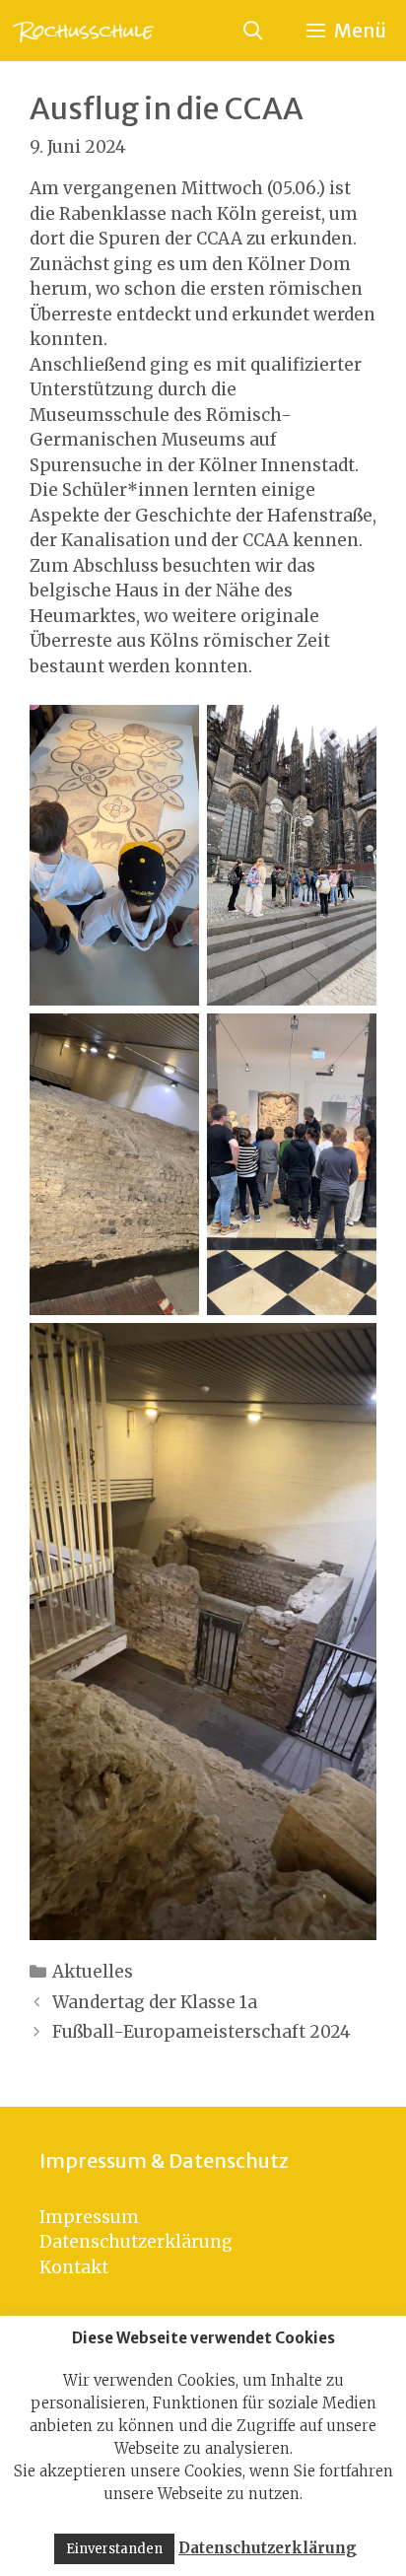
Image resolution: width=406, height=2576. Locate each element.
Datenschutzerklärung (136, 2242)
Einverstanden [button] (114, 2549)
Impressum (89, 2217)
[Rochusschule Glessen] (82, 31)
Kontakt (74, 2267)
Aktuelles (93, 1972)
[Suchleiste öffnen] (252, 31)
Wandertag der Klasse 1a (155, 2002)
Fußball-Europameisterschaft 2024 (202, 2032)
